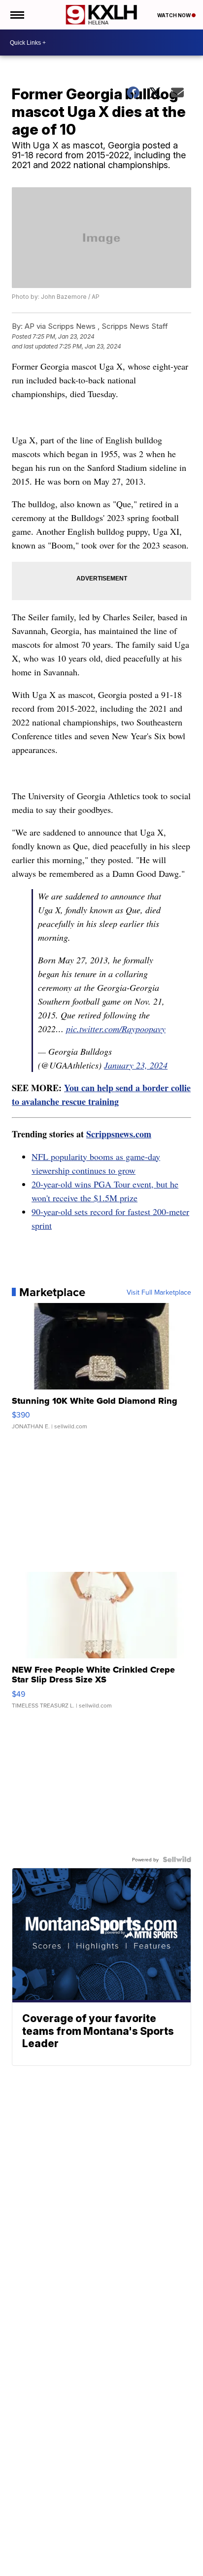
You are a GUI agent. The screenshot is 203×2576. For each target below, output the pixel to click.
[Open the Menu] (17, 15)
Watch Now (174, 15)
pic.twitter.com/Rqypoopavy (116, 1029)
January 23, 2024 (136, 1065)
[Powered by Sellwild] (177, 1859)
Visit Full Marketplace (159, 1292)
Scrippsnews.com (119, 1134)
